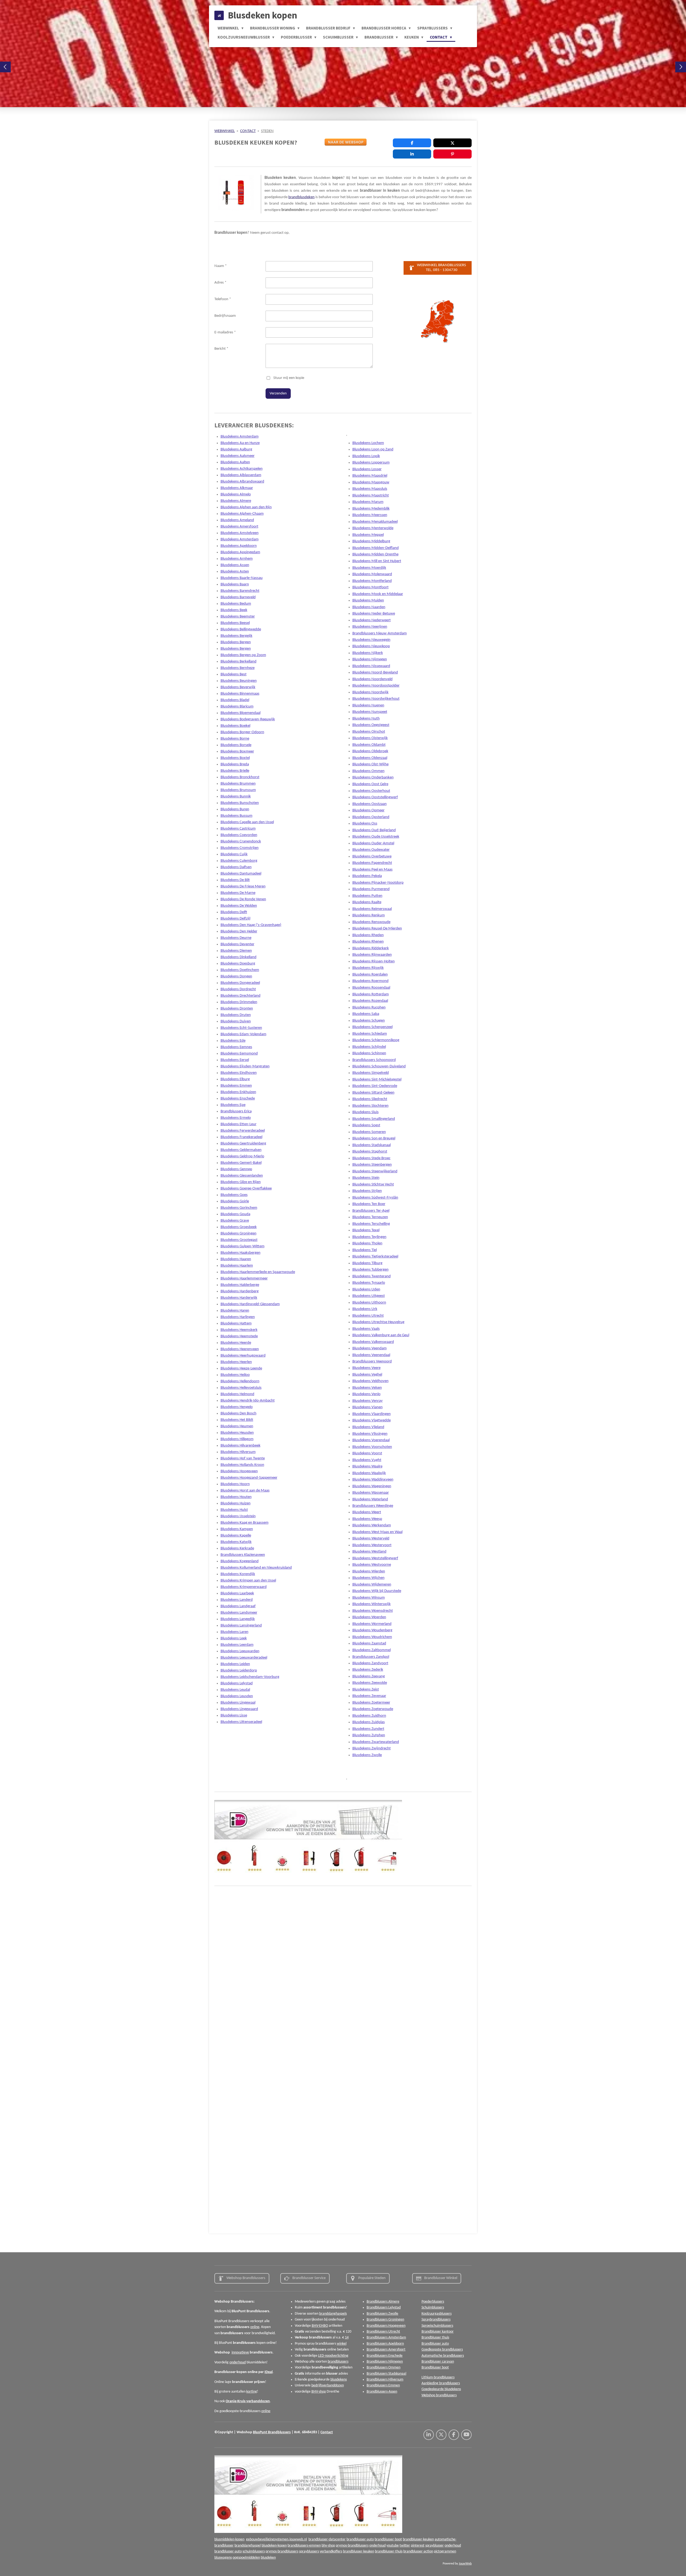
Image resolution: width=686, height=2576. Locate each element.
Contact (327, 2432)
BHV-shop (319, 2392)
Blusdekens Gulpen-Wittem (243, 1246)
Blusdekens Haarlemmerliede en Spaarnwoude (258, 1272)
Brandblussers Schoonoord (374, 1060)
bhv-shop (328, 2546)
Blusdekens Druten (236, 1015)
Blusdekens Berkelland (238, 662)
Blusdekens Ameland (237, 520)
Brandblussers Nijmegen (385, 2362)
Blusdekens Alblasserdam (241, 475)
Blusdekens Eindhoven (239, 1073)
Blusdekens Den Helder (239, 931)
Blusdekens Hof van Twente (243, 1458)
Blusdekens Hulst (234, 1510)
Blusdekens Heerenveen (240, 1349)
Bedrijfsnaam (225, 316)
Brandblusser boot (435, 2368)
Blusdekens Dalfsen (236, 867)
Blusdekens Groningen (238, 1234)
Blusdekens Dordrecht (238, 989)
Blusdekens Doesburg (238, 964)
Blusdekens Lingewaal (238, 1703)
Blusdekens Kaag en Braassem (245, 1523)
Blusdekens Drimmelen (239, 1002)
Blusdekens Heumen (237, 1426)
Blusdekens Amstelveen (240, 533)
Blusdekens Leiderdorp (239, 1671)
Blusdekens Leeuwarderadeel (244, 1658)
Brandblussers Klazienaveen (243, 1555)
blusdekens (339, 2380)
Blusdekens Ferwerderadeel (243, 1131)
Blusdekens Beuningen (239, 681)
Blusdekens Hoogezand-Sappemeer (249, 1478)
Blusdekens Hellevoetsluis (241, 1388)
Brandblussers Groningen (385, 2320)
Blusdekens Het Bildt (237, 1420)
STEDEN (267, 131)
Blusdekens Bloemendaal (241, 713)
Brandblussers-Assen (382, 2392)
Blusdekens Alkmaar (237, 488)
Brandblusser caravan (438, 2362)
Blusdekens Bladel (235, 700)
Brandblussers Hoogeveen (386, 2326)
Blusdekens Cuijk (234, 854)
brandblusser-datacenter (327, 2539)
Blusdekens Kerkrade (237, 1548)
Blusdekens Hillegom (237, 1439)
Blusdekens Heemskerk (239, 1330)
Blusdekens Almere (236, 501)
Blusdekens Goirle (235, 1201)
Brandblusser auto (435, 2344)
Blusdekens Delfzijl (235, 919)
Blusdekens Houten (236, 1497)
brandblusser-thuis (389, 2551)
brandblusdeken (301, 197)
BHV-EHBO (320, 2326)
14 (347, 2338)
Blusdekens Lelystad (237, 1683)
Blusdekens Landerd (237, 1600)
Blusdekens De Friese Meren (243, 886)
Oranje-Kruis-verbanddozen (248, 2401)
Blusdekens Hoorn (235, 1484)
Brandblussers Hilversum (385, 2380)
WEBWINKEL (225, 131)
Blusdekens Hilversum (238, 1452)
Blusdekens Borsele (236, 745)
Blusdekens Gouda (235, 1214)
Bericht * (221, 349)
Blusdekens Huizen (236, 1503)
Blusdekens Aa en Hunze (240, 443)
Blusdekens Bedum (236, 604)
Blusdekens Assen (235, 565)
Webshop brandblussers (439, 2395)
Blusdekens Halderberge (240, 1285)
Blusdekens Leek (234, 1638)
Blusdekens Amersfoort (239, 527)
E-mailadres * (225, 332)
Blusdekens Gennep (236, 1169)
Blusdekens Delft (234, 912)
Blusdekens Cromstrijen (240, 848)
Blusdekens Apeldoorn (239, 546)
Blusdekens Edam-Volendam (243, 1034)
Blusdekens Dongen (236, 976)
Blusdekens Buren (235, 809)
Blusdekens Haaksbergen (241, 1253)
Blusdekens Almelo (236, 494)
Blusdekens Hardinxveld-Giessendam (250, 1304)
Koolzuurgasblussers (437, 2314)
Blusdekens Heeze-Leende (241, 1368)
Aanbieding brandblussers (441, 2383)
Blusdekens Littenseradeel (241, 1722)
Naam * (221, 266)
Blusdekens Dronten (237, 1009)
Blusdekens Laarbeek (237, 1593)
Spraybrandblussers (436, 2320)
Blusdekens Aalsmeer (238, 456)
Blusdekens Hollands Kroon (242, 1465)
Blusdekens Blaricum (237, 707)
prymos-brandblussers (352, 2546)
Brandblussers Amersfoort (386, 2350)
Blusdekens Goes (234, 1195)
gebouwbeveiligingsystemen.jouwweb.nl (276, 2539)
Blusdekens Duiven (236, 1021)
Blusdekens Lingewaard (239, 1709)
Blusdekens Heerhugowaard (243, 1356)
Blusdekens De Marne (238, 893)
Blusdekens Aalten (235, 462)
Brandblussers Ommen (383, 2368)
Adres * (220, 283)
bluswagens (223, 2558)
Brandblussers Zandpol (371, 1657)
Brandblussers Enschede (385, 2356)
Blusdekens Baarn (235, 584)
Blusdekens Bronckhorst (240, 777)
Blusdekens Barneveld (238, 597)
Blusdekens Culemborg (239, 861)
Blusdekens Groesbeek (239, 1227)
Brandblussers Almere (383, 2302)
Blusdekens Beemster (238, 617)
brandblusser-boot (388, 2539)
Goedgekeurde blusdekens (441, 2389)
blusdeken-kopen (274, 2546)
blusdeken (268, 2558)
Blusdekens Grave (235, 1221)
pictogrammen (445, 2551)
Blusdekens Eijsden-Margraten (245, 1066)
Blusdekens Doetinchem (240, 970)
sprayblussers (309, 2551)
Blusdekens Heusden (237, 1433)
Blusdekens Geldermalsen (241, 1150)
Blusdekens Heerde (236, 1343)
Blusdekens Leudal (235, 1690)
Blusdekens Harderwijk (239, 1298)
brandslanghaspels (333, 2314)
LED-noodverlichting (333, 2356)
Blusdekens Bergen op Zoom (243, 655)
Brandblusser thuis (435, 2338)
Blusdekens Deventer (237, 944)
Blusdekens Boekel (235, 726)
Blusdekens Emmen (236, 1086)
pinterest (418, 2546)
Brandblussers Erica (236, 1111)
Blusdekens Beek (234, 610)
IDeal (269, 2372)
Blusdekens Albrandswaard (242, 482)
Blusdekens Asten (235, 572)
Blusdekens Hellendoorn (240, 1381)
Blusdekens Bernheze (238, 668)
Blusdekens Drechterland (241, 996)
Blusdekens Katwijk (236, 1542)
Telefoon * (223, 299)
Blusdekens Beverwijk (238, 687)
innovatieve (240, 2353)
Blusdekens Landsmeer (239, 1613)
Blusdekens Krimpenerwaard (244, 1587)
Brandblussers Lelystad (384, 2308)
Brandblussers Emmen (383, 2385)
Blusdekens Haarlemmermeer (244, 1278)
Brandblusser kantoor (438, 2332)
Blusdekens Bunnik (236, 796)
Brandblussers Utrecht (383, 2332)
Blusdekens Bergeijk (236, 636)
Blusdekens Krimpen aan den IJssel (248, 1581)
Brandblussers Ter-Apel (371, 1211)
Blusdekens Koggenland (240, 1561)
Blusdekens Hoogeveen (239, 1471)
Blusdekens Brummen (238, 784)
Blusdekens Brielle (235, 771)
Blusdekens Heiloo (235, 1375)
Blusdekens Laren (234, 1632)
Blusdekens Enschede (238, 1099)
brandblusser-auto (360, 2539)
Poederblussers (433, 2302)
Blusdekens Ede (233, 1041)
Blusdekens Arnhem (237, 559)
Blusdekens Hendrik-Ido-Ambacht (248, 1401)
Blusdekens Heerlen (236, 1362)
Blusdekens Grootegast (239, 1240)
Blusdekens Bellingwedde (241, 629)
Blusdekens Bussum (236, 816)
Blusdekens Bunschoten (240, 803)
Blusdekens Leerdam (237, 1645)
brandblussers (338, 2362)
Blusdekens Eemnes (236, 1047)
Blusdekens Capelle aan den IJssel (247, 822)
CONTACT (248, 131)
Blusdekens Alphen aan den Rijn (246, 507)
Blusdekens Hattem (236, 1323)
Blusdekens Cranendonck (241, 841)
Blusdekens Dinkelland (238, 957)
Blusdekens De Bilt (235, 880)
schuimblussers (254, 2551)
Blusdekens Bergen (236, 642)
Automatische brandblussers (443, 2356)
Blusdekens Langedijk (238, 1619)
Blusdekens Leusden (237, 1696)
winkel (342, 2344)
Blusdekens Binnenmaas (240, 694)
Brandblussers (279, 2432)
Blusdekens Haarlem (237, 1266)
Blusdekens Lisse (234, 1716)
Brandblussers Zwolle (382, 2314)
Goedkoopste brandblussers (442, 2350)
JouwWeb (465, 2564)
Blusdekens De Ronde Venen (243, 899)
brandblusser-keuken (418, 2539)
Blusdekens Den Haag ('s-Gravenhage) (251, 925)
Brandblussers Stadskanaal (386, 2374)
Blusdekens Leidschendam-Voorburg (250, 1677)
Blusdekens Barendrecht (240, 591)
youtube (393, 2546)
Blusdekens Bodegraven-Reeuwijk (248, 719)
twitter (405, 2546)
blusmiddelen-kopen (229, 2539)
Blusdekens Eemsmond (239, 1054)
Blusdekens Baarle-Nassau (242, 578)
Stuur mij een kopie (289, 378)
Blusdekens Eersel (235, 1060)
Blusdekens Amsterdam (240, 437)
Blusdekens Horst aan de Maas (245, 1491)
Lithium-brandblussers (438, 2377)
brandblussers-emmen (304, 2546)
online (255, 2327)
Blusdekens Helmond (237, 1394)
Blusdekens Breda (235, 764)
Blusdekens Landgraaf (238, 1606)
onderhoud (238, 2362)
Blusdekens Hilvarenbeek (241, 1446)
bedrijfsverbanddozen (328, 2385)
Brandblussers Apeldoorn (385, 2344)
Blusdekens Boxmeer (237, 752)
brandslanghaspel (248, 2546)
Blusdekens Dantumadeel (241, 874)
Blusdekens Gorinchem (239, 1208)
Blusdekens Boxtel (235, 758)
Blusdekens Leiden (235, 1664)
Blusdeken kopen (262, 15)
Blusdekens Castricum (238, 829)
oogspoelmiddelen (246, 2558)
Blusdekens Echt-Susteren (241, 1028)
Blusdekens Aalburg (236, 449)
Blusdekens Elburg (235, 1079)
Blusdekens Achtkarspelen (242, 469)
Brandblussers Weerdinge (373, 1506)
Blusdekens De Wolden (239, 906)
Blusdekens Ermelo (236, 1118)
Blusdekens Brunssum (238, 790)
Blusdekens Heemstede (239, 1336)
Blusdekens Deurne (236, 938)
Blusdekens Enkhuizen (238, 1092)
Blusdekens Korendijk (238, 1574)
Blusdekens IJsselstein (238, 1516)
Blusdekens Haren (235, 1311)
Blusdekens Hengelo (237, 1407)
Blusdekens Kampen (237, 1529)
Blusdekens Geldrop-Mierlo (242, 1156)
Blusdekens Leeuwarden (240, 1651)
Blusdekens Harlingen (238, 1317)
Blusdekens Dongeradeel (240, 983)
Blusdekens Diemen (236, 951)
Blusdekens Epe (233, 1105)
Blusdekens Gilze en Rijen (241, 1182)
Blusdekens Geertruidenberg (243, 1144)
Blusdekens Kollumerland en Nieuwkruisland (256, 1568)
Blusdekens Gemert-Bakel (241, 1163)
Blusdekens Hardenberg (240, 1291)
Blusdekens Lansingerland (241, 1626)
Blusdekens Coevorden (239, 835)
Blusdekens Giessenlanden (242, 1176)
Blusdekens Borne (235, 739)
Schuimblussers (433, 2308)
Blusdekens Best (234, 674)
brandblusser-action (418, 2551)
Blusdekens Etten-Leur (238, 1124)
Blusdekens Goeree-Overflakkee (246, 1189)
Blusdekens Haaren (236, 1259)
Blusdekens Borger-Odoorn (242, 732)
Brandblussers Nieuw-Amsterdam (380, 633)
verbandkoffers (331, 2551)
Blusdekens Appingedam (240, 552)
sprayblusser (435, 2546)
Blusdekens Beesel (235, 623)
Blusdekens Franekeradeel (241, 1137)
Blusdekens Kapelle (236, 1536)
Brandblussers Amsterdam (386, 2338)
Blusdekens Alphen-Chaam (242, 514)
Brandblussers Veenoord (372, 1362)
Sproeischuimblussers (437, 2326)
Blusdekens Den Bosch (238, 1413)
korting (252, 2392)
